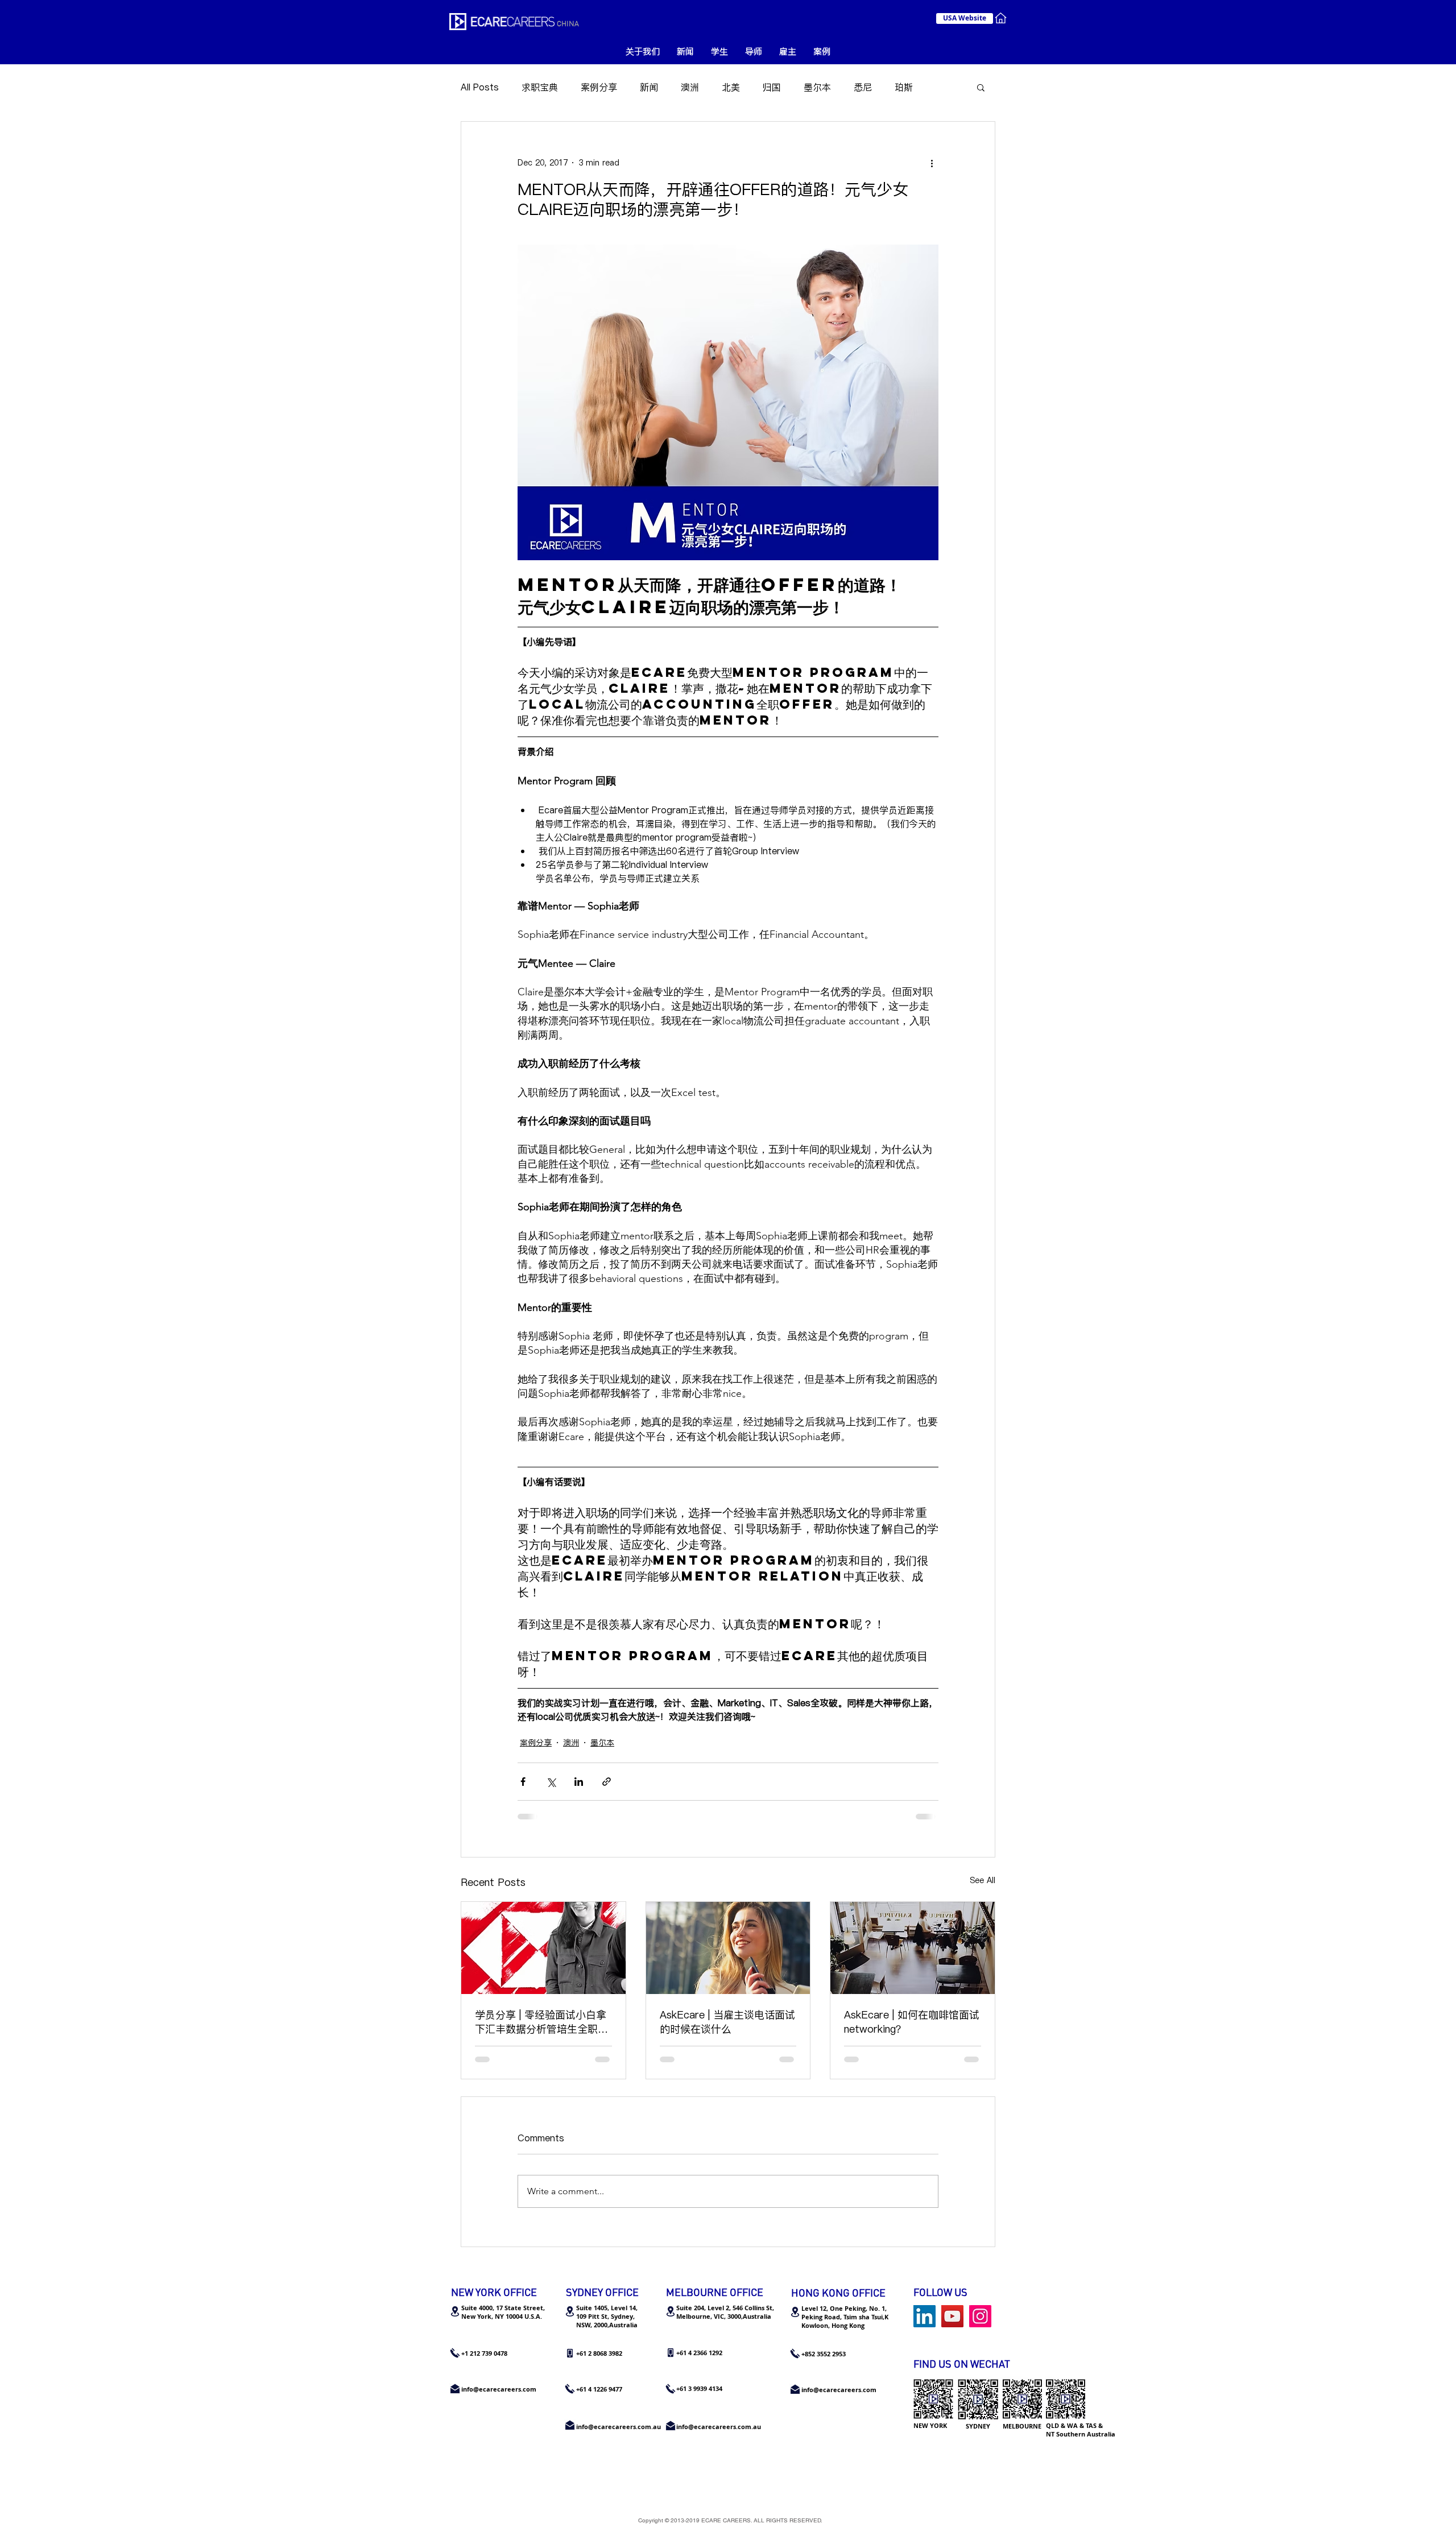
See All (983, 1880)
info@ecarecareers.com (839, 2390)
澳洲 (690, 87)
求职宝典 (540, 87)
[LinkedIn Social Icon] (925, 2316)
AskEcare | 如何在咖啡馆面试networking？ (912, 2022)
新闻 (649, 87)
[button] (981, 87)
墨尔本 (817, 87)
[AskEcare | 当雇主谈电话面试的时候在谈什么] (728, 1948)
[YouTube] (952, 2316)
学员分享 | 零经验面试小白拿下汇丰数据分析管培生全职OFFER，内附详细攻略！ (541, 2022)
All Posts (480, 87)
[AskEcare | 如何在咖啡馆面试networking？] (913, 1948)
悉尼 (863, 87)
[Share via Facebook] (523, 1782)
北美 (731, 87)
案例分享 (599, 87)
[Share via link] (607, 1782)
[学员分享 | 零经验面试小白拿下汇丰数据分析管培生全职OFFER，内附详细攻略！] (543, 1948)
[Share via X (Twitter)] (551, 1782)
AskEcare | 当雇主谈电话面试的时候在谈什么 (727, 2022)
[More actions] (932, 163)
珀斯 (904, 87)
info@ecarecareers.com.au (719, 2427)
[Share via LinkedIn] (579, 1782)
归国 (772, 87)
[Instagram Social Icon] (980, 2316)
